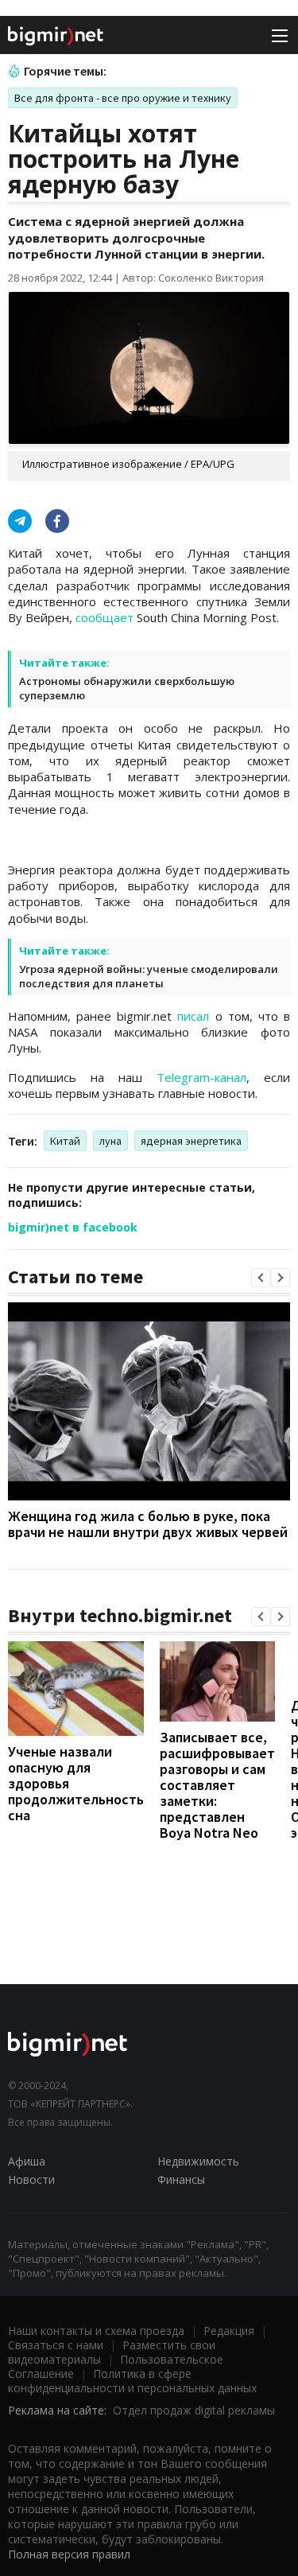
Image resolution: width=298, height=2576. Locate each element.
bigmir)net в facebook (73, 1227)
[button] (261, 1278)
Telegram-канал (201, 1077)
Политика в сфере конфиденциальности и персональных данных (132, 2381)
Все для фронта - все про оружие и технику (123, 98)
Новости (31, 2179)
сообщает (104, 617)
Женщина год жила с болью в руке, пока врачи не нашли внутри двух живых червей (148, 1524)
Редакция (229, 2331)
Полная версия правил (69, 2554)
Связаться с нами (56, 2345)
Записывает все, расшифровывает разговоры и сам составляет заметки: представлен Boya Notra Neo (217, 1785)
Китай (65, 1141)
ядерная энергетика (191, 1141)
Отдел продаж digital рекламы (194, 2410)
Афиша (27, 2161)
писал (193, 1016)
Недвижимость (198, 2161)
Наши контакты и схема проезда (96, 2331)
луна (110, 1141)
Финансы (181, 2179)
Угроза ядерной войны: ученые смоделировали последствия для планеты (149, 976)
